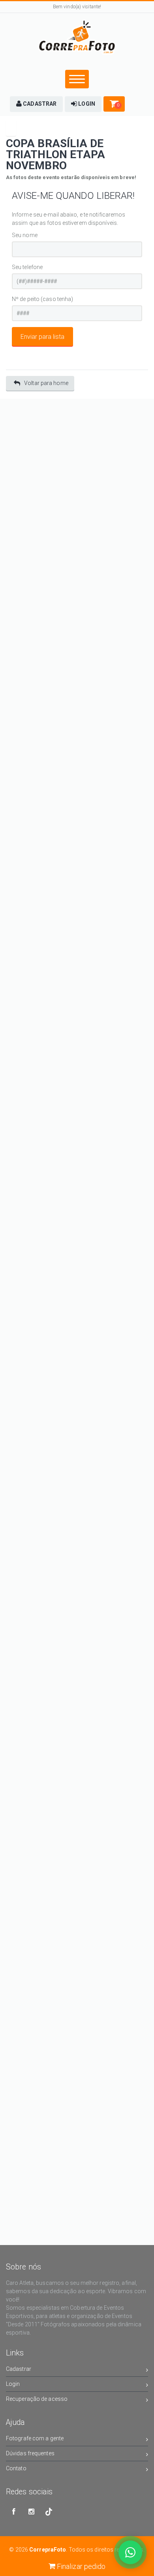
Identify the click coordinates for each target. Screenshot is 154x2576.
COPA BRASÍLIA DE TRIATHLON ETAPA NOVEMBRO (56, 154)
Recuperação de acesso (37, 2399)
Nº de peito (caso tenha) (42, 299)
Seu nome (25, 235)
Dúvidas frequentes (30, 2453)
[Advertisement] (77, 476)
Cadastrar (19, 2369)
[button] (36, 104)
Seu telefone (27, 267)
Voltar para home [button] (46, 383)
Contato (16, 2468)
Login (13, 2384)
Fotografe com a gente (35, 2438)
